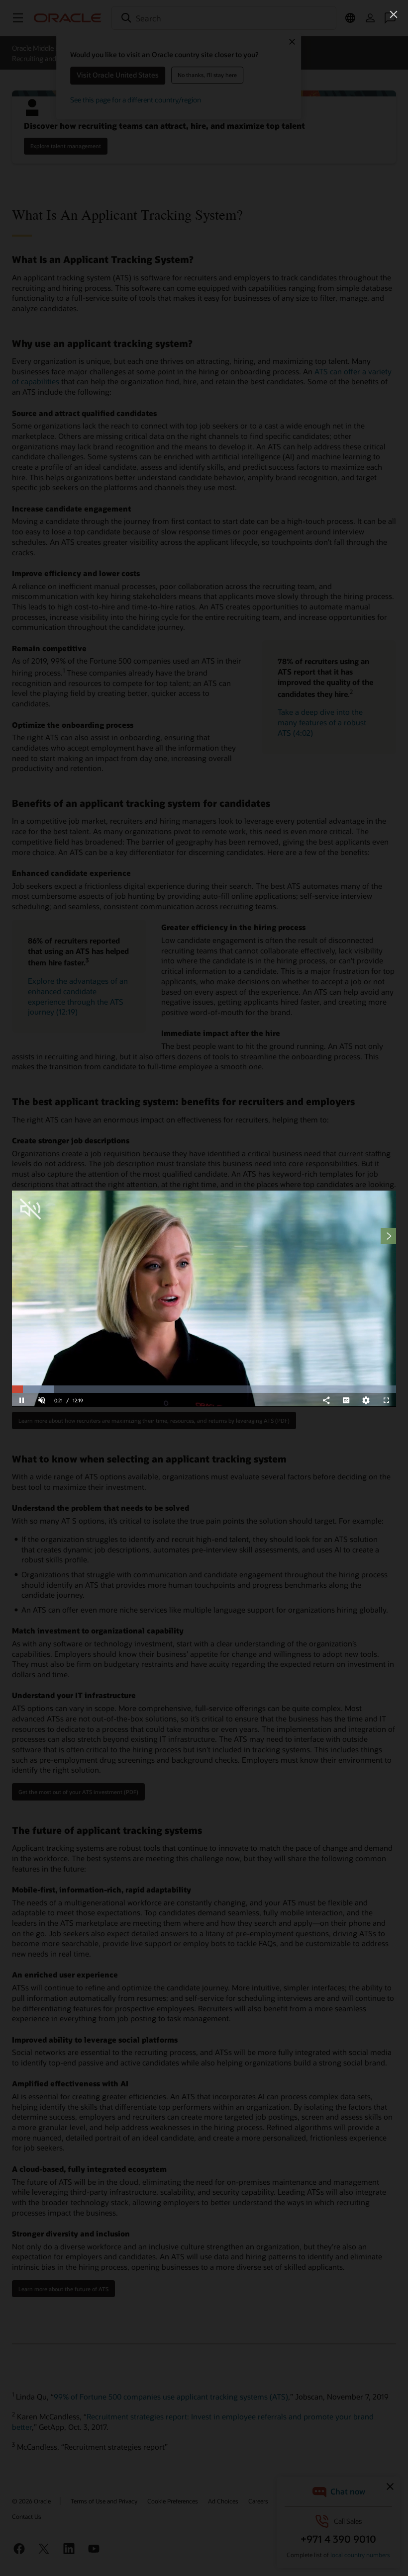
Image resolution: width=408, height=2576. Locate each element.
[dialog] (204, 1298)
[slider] (204, 1389)
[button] (394, 14)
